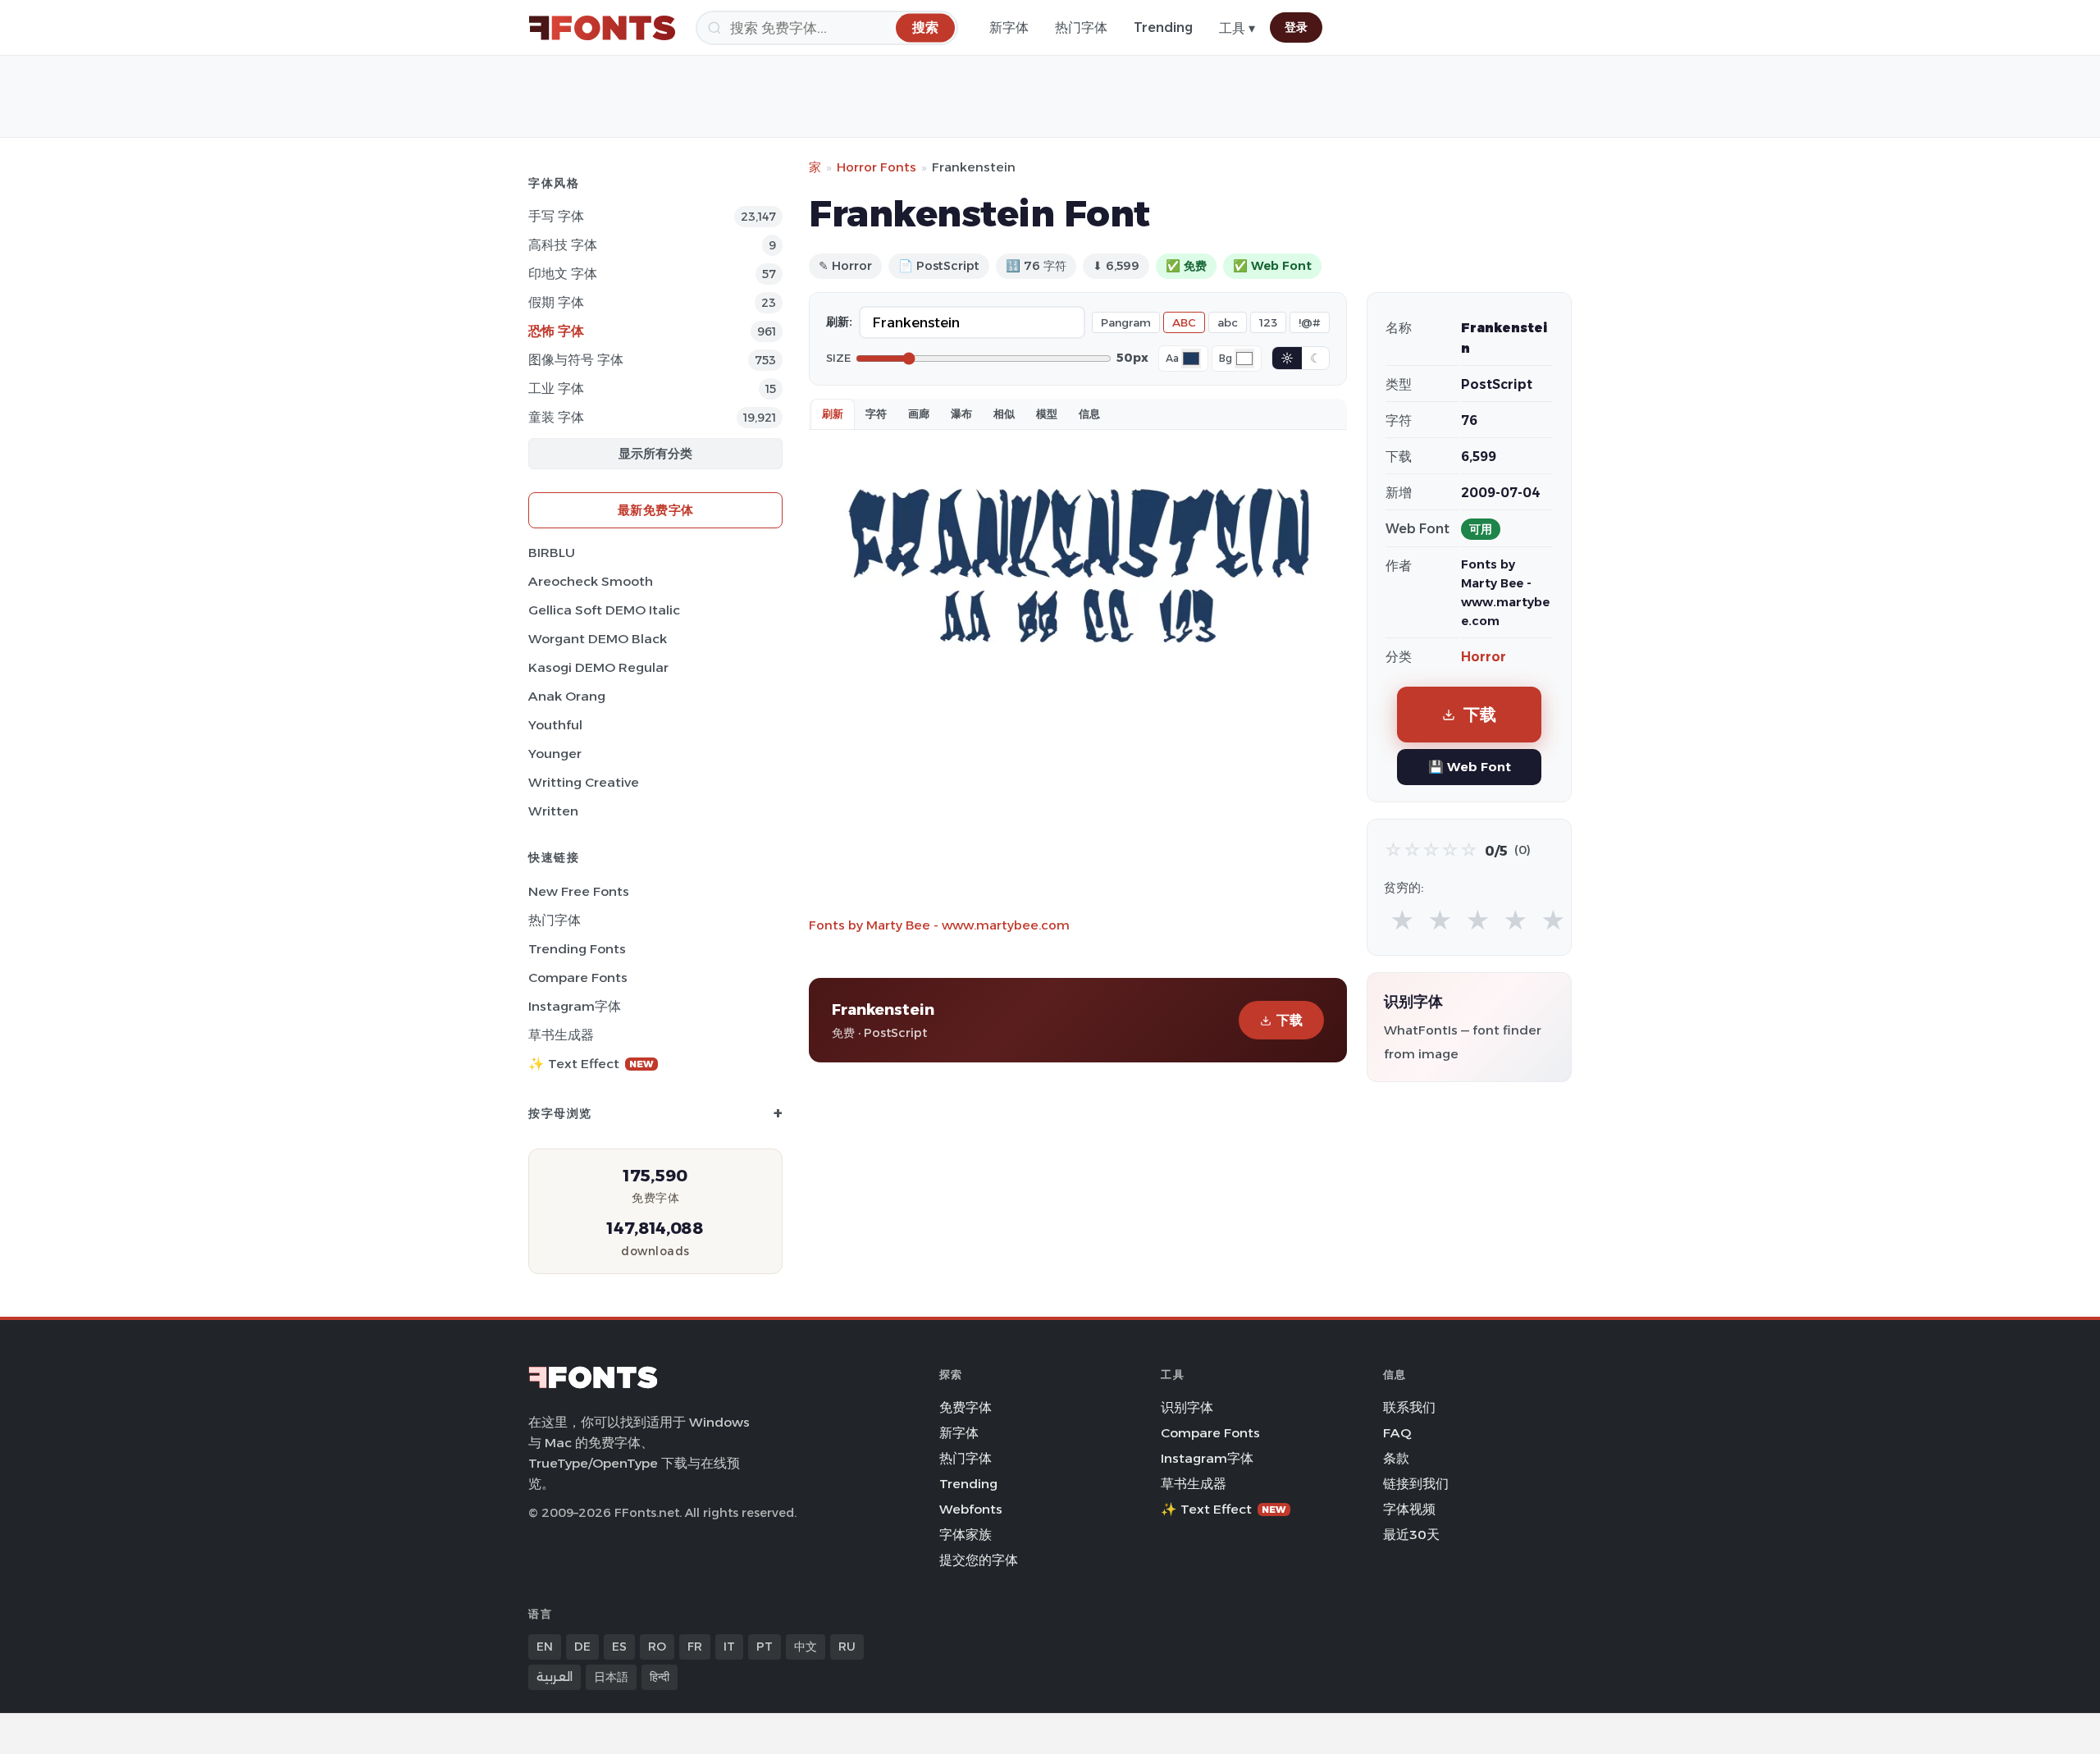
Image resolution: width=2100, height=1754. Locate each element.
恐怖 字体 (556, 331)
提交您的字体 (979, 1560)
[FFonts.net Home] (602, 28)
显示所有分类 (655, 453)
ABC (1184, 322)
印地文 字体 (563, 274)
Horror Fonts (877, 167)
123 (1268, 322)
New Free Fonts (579, 891)
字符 (876, 413)
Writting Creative (584, 782)
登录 (1296, 27)
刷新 (833, 413)
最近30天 (1411, 1535)
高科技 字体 (563, 245)
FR (695, 1647)
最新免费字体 (656, 510)
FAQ (1397, 1433)
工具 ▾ (1237, 28)
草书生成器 (561, 1035)
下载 (1290, 1020)
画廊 (919, 413)
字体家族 (966, 1535)
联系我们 (1409, 1407)
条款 (1396, 1458)
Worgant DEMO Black (598, 639)
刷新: (839, 322)
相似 (1004, 413)
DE (582, 1647)
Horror (1484, 657)
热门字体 (1081, 27)
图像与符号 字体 (576, 360)
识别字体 (1187, 1407)
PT (765, 1647)
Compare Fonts (578, 977)
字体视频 (1409, 1509)
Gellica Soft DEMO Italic (604, 610)
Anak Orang (567, 696)
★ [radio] (1402, 921)
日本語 (611, 1677)
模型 (1047, 413)
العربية (555, 1677)
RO (657, 1647)
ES (619, 1647)
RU (847, 1647)
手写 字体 (556, 216)
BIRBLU (552, 553)
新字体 (1009, 27)
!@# (1310, 322)
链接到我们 (1416, 1484)
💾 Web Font (1470, 767)
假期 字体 (556, 302)
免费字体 (966, 1407)
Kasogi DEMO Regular (598, 667)
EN (545, 1647)
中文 (806, 1647)
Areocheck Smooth (591, 581)
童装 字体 (556, 417)
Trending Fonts (577, 949)
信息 (1089, 413)
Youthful (555, 725)
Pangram (1126, 322)
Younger (555, 754)
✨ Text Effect (591, 1064)
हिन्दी (660, 1677)
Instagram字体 (575, 1006)
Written (553, 811)
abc (1228, 322)
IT (729, 1647)
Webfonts (971, 1509)
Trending (1163, 27)
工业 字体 (556, 388)
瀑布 (961, 413)
